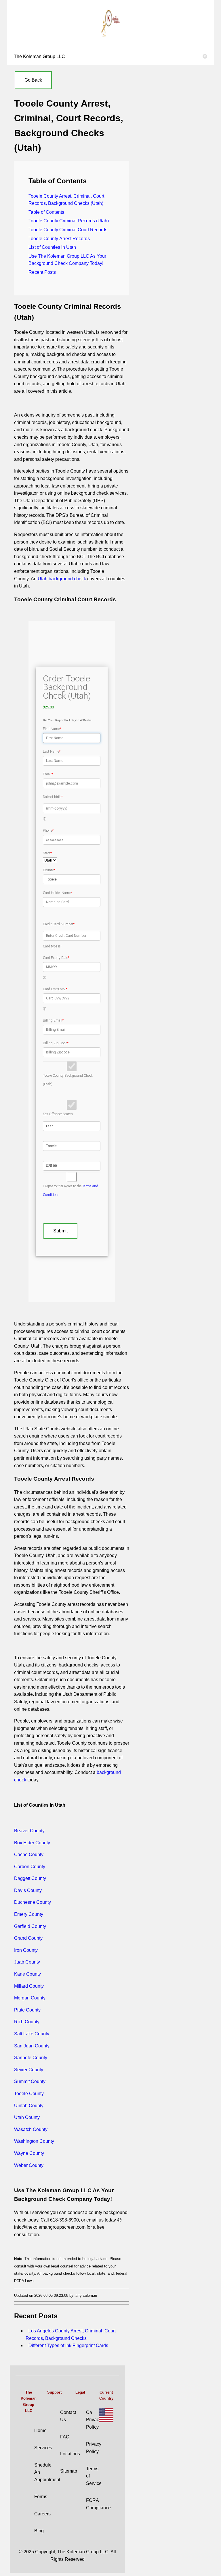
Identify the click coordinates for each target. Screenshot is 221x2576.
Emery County (29, 1914)
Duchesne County (33, 1902)
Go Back (33, 80)
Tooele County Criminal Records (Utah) (69, 221)
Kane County (27, 1974)
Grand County (28, 1938)
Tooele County (29, 2094)
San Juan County (32, 2046)
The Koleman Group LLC (110, 56)
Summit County (30, 2081)
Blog (39, 2531)
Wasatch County (31, 2129)
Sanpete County (31, 2058)
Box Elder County (32, 1843)
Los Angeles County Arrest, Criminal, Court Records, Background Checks (71, 2335)
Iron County (26, 1950)
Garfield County (30, 1926)
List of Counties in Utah (52, 247)
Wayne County (29, 2153)
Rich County (27, 2022)
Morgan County (30, 1998)
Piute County (27, 2010)
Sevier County (29, 2070)
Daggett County (30, 1878)
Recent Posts (42, 272)
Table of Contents (46, 212)
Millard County (29, 1986)
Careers (42, 2514)
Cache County (29, 1855)
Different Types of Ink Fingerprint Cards (68, 2345)
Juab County (27, 1962)
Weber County (29, 2165)
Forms (41, 2497)
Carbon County (30, 1867)
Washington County (34, 2141)
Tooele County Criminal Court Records (68, 230)
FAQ (65, 2437)
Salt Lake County (32, 2034)
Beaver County (29, 1831)
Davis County (28, 1890)
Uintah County (29, 2106)
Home (40, 2430)
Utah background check (62, 579)
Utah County (27, 2117)
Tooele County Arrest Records (59, 239)
